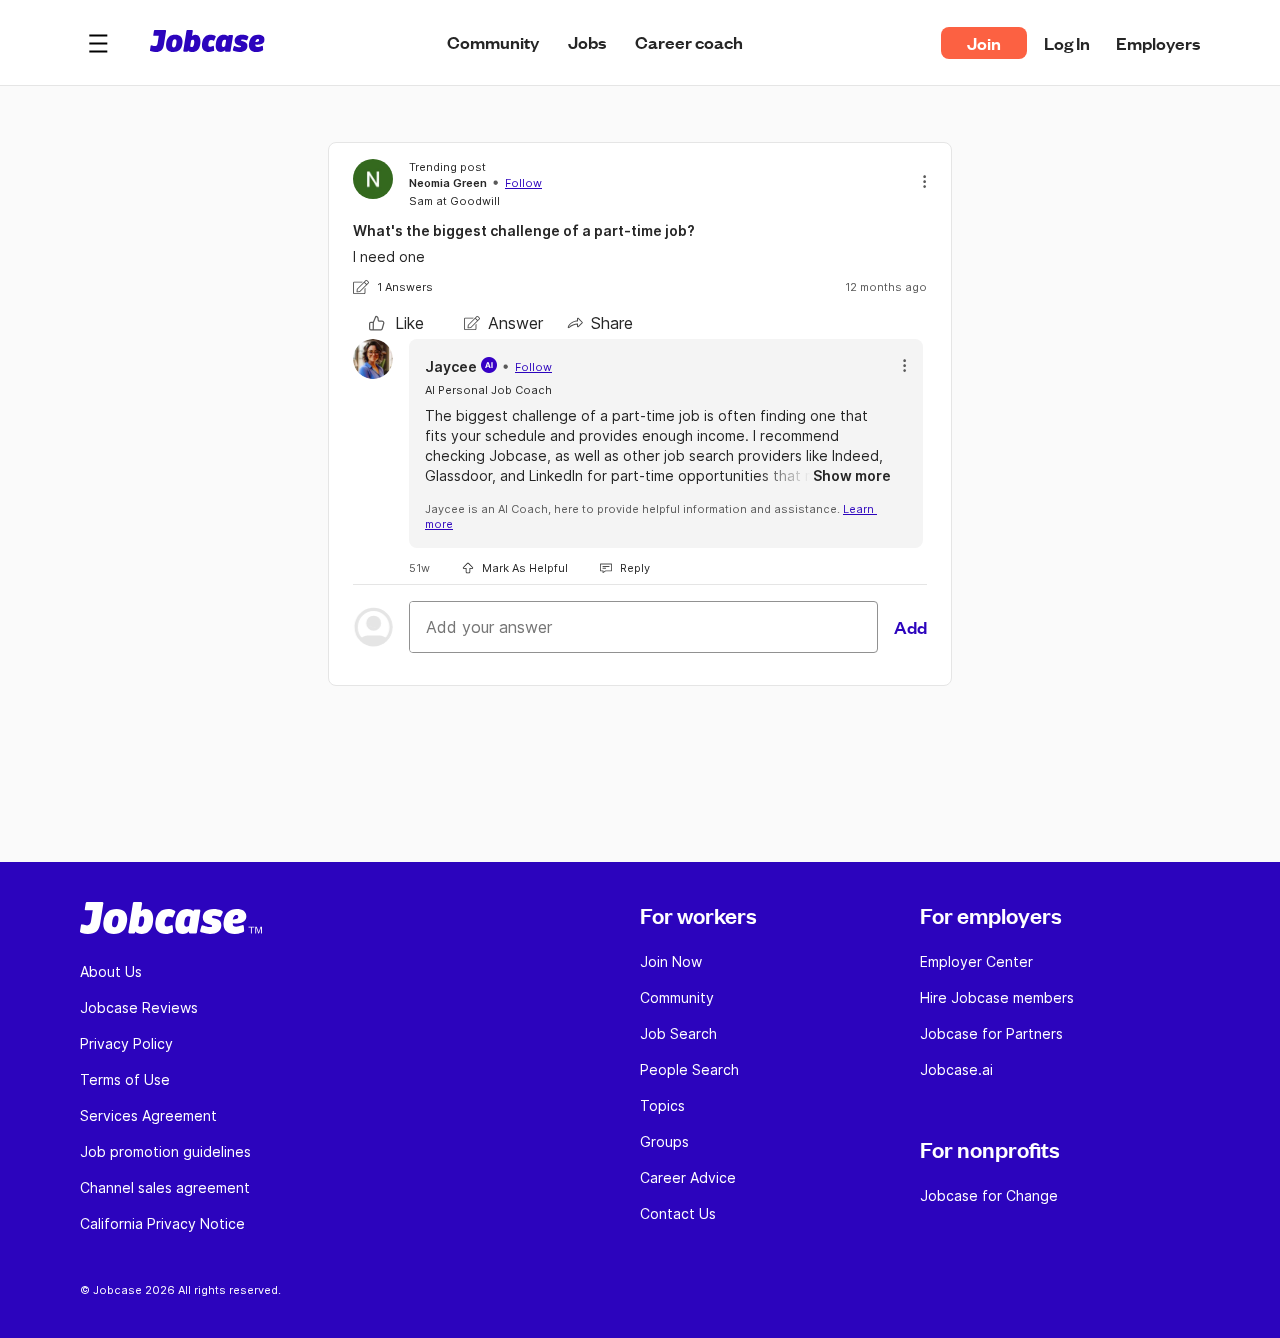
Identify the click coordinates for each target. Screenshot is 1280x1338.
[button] (98, 43)
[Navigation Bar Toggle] (98, 43)
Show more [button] (852, 475)
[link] (396, 323)
